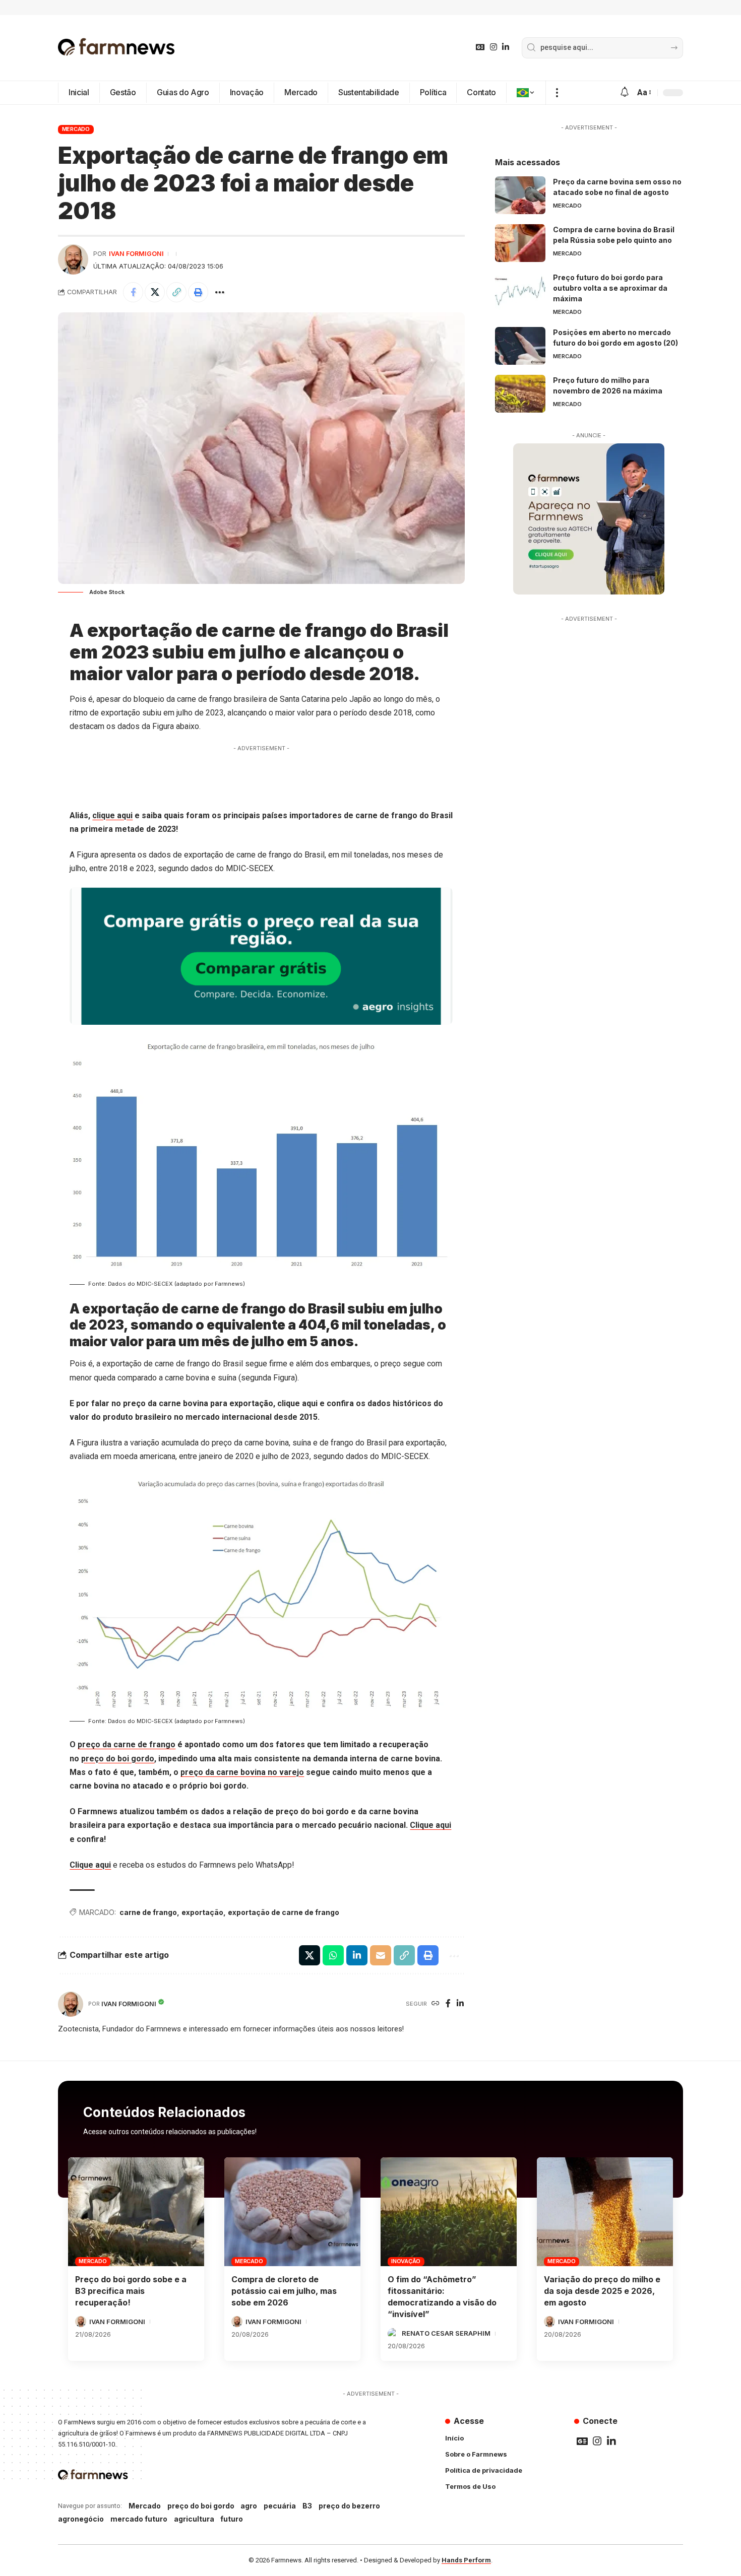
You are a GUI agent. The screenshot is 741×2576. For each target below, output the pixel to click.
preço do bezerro (349, 2506)
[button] (557, 93)
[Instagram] (493, 47)
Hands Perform (466, 2560)
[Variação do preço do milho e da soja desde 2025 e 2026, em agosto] (605, 2212)
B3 (307, 2506)
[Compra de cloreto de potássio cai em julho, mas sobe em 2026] (292, 2212)
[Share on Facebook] (133, 292)
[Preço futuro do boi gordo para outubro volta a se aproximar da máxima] (520, 291)
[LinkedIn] (506, 47)
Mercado (76, 129)
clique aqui (112, 815)
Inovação (406, 2261)
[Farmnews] (116, 48)
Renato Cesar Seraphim (446, 2333)
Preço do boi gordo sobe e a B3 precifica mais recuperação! (131, 2291)
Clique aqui (430, 1825)
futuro (232, 2519)
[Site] (436, 2004)
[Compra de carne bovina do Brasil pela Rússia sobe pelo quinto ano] (520, 243)
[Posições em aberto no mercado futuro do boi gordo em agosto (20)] (520, 346)
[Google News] (480, 47)
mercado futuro (139, 2519)
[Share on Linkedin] (357, 1955)
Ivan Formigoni (136, 254)
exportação (202, 1912)
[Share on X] (155, 292)
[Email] (381, 1955)
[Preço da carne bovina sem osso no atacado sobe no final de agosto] (520, 195)
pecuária (280, 2506)
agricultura (194, 2519)
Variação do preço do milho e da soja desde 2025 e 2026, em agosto (602, 2291)
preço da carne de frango (127, 1744)
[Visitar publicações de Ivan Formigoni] (73, 259)
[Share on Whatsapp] (333, 1955)
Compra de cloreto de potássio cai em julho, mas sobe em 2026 (284, 2291)
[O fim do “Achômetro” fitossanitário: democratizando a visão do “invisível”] (449, 2212)
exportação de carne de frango (284, 1912)
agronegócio (81, 2519)
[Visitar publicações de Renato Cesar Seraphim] (393, 2334)
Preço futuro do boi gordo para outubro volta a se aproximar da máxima (610, 288)
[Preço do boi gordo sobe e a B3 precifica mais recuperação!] (136, 2212)
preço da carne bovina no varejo (242, 1772)
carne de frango (148, 1912)
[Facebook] (448, 2004)
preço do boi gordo (118, 1759)
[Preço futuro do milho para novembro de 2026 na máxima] (520, 394)
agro (249, 2506)
